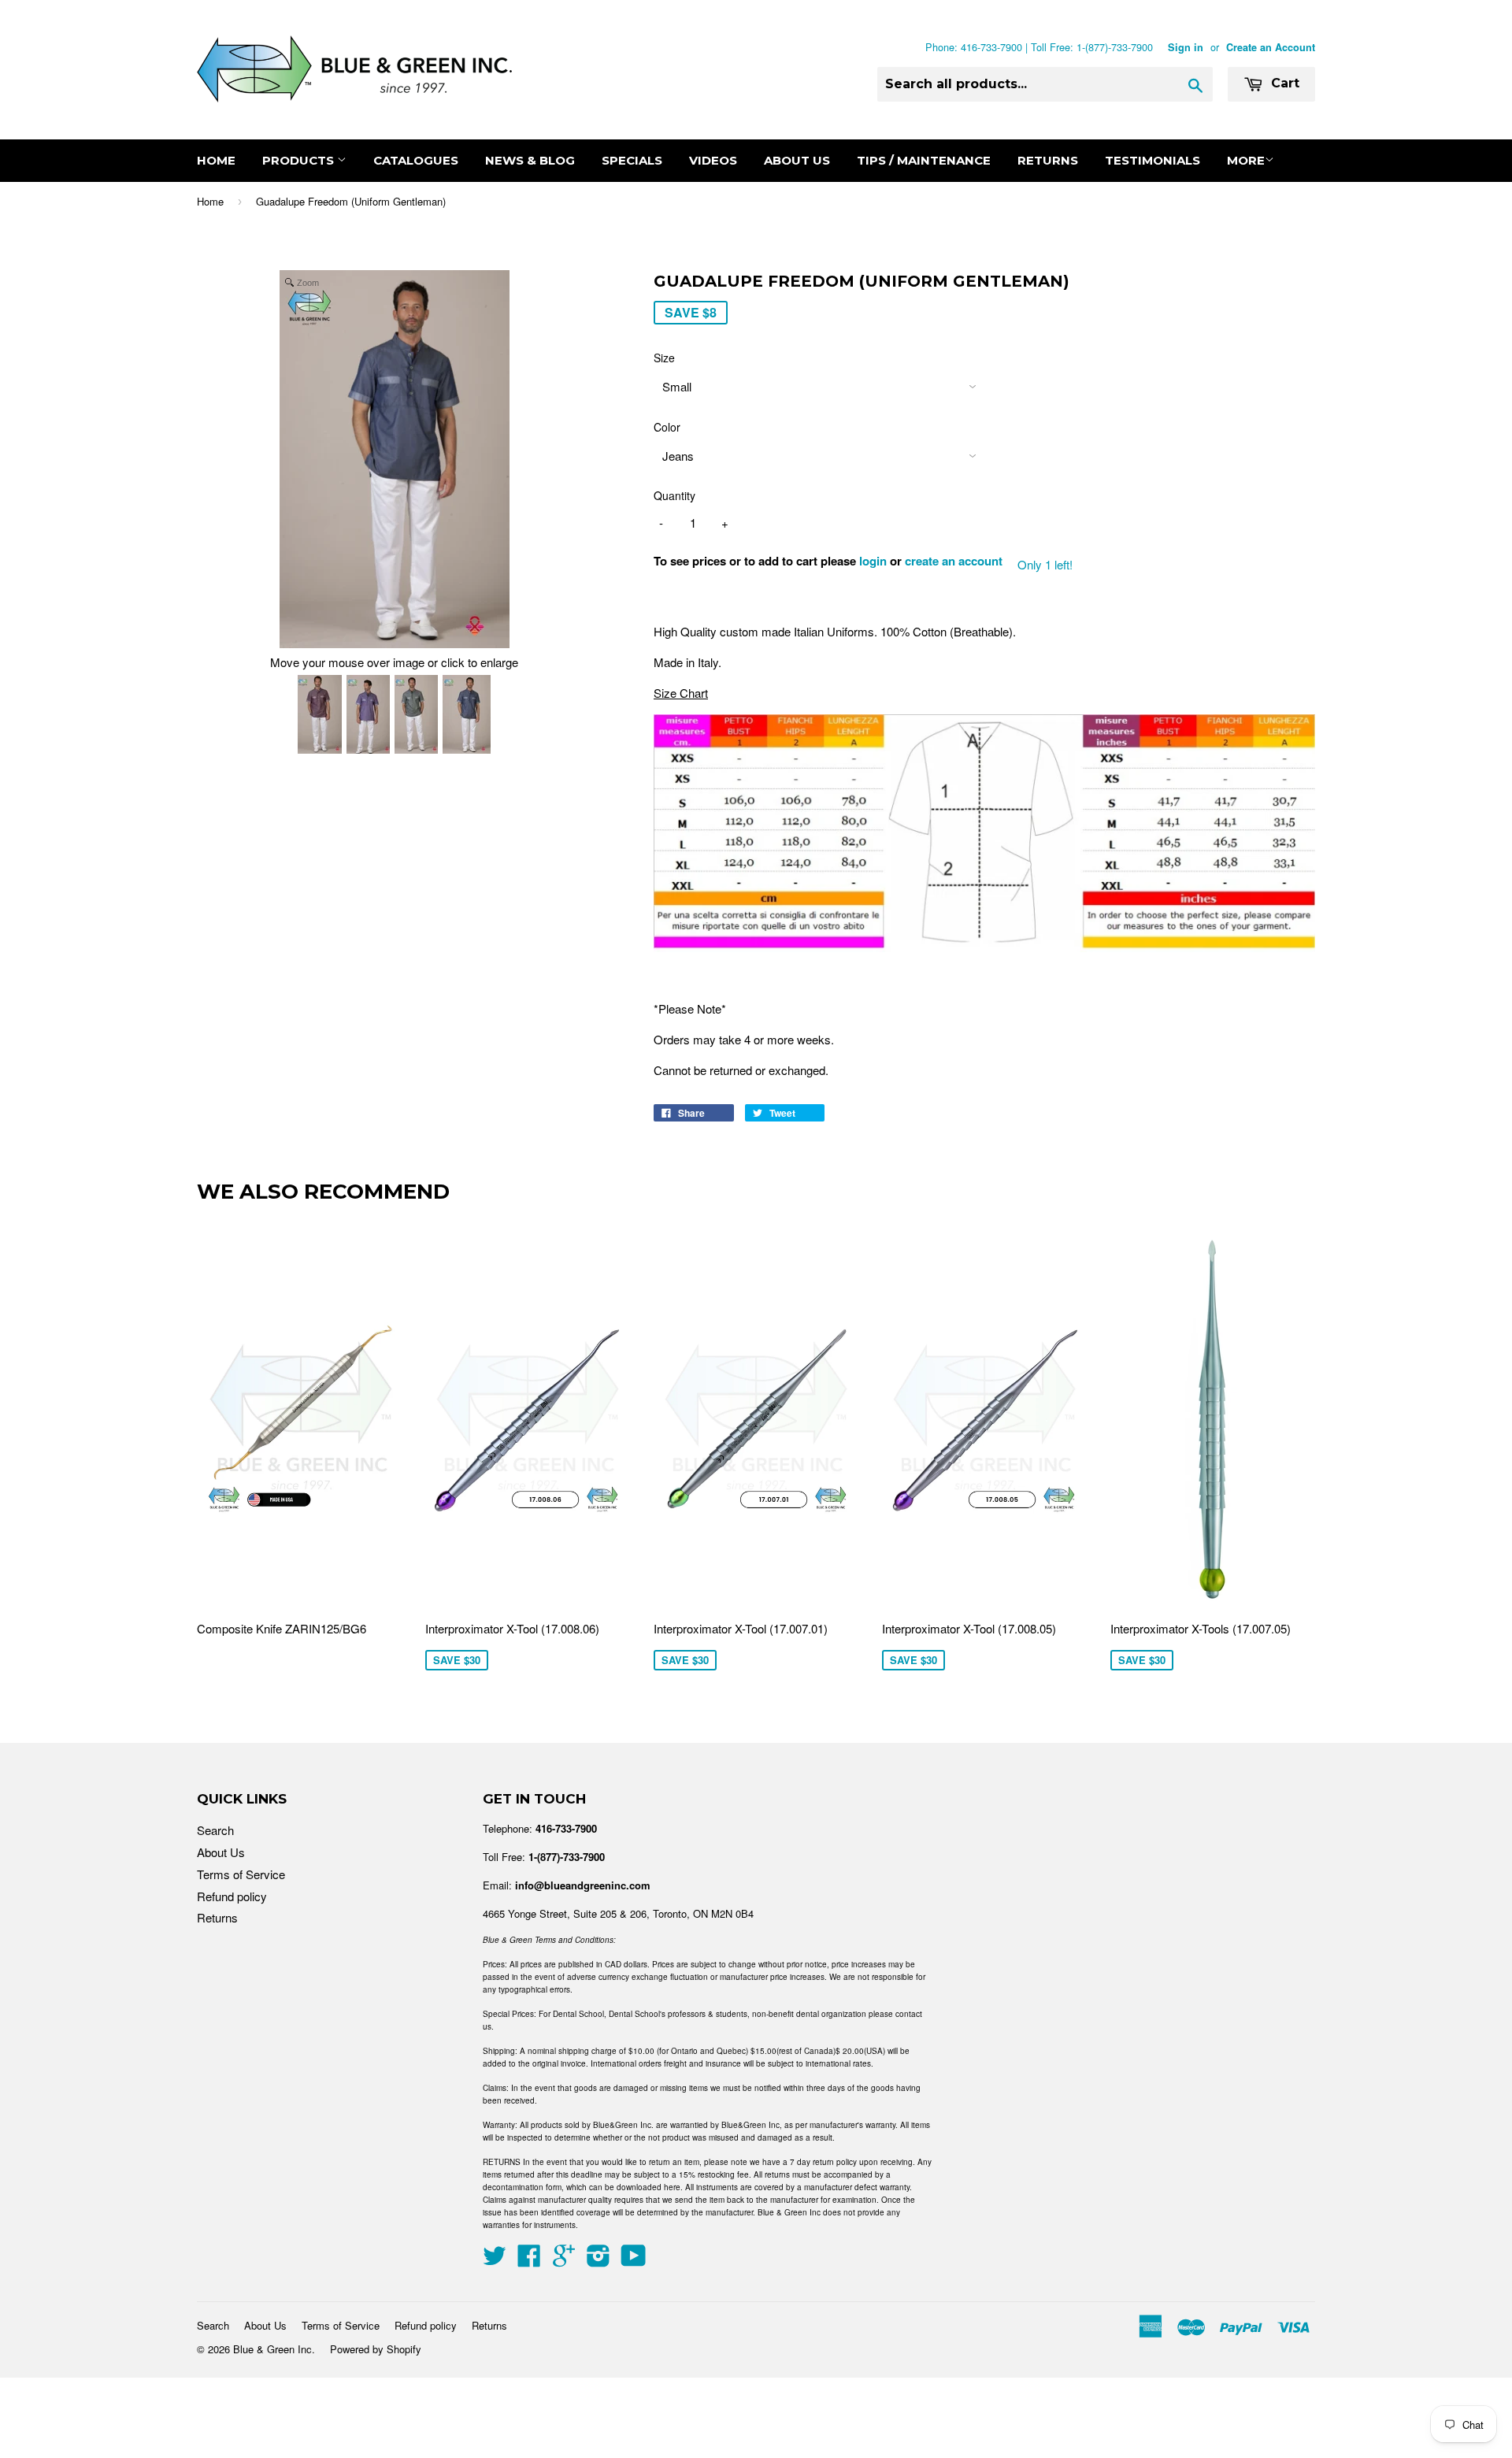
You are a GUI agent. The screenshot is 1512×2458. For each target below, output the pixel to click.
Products (300, 160)
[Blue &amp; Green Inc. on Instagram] (598, 2260)
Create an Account (1271, 47)
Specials (632, 160)
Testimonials (1153, 160)
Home (216, 160)
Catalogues (416, 160)
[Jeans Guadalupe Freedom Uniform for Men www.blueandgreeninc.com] (467, 717)
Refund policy (232, 1896)
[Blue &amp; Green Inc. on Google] (564, 2260)
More (1246, 160)
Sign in (1186, 47)
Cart (1283, 83)
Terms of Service (241, 1874)
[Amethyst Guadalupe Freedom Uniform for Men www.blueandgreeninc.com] (368, 717)
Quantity (674, 495)
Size (664, 358)
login (873, 561)
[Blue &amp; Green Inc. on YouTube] (634, 2260)
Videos (713, 160)
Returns (1048, 160)
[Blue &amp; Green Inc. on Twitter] (495, 2260)
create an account (954, 561)
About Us (797, 160)
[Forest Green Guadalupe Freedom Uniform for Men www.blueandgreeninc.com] (416, 717)
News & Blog (530, 160)
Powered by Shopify (376, 2349)
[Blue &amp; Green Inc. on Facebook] (529, 2260)
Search (215, 1830)
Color (667, 427)
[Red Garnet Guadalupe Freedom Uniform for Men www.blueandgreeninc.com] (320, 717)
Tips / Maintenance (924, 160)
